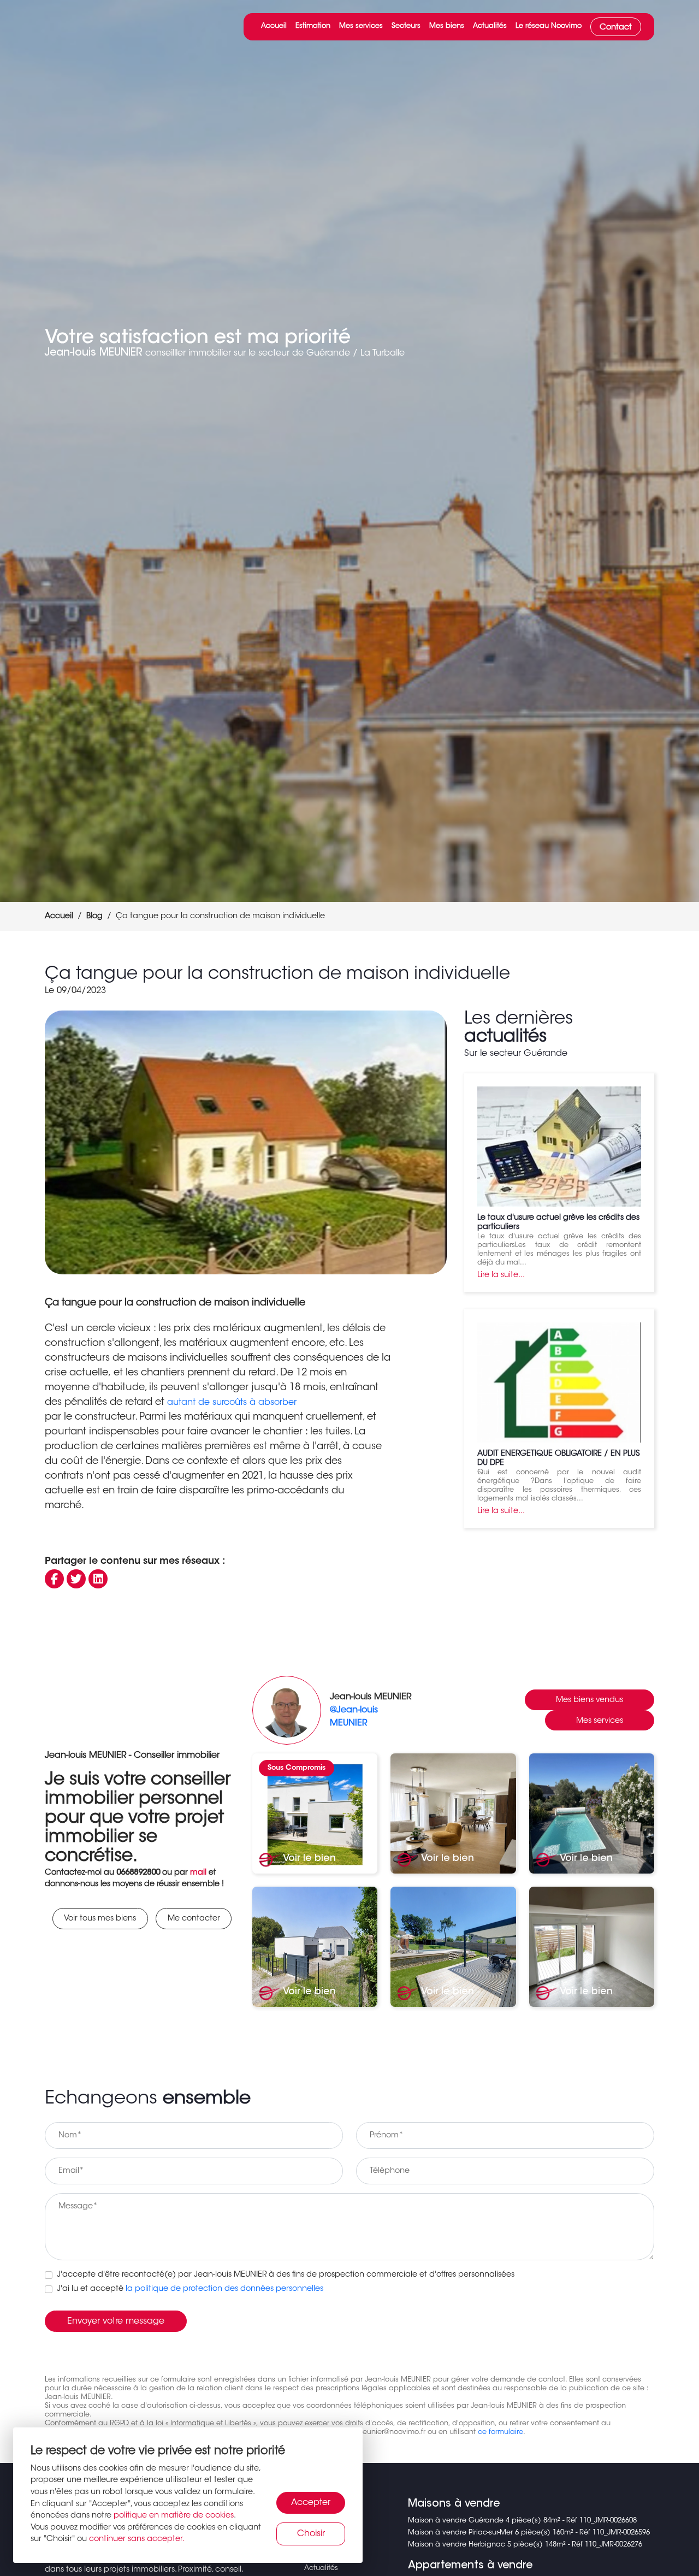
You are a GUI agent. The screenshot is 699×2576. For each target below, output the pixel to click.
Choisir (311, 2534)
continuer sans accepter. (137, 2539)
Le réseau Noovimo (549, 26)
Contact (616, 28)
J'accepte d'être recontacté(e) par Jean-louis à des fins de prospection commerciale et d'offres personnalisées (286, 2275)
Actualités (490, 26)
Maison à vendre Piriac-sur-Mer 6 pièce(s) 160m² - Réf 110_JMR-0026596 (529, 2533)
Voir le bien (308, 1859)
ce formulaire (500, 2432)
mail (198, 1873)
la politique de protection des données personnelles (224, 2289)
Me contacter (194, 1919)
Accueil (274, 26)
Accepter (311, 2503)
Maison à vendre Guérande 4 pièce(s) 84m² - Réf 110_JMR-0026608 (522, 2521)
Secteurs (406, 26)
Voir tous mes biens (100, 1919)
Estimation (313, 26)
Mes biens (447, 26)
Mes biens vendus (590, 1700)
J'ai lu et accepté (190, 2289)
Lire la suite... (501, 1275)
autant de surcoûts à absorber (232, 1403)
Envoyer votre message (116, 2321)
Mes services (361, 26)
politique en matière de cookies (174, 2516)
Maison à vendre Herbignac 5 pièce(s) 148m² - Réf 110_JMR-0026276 (525, 2545)
